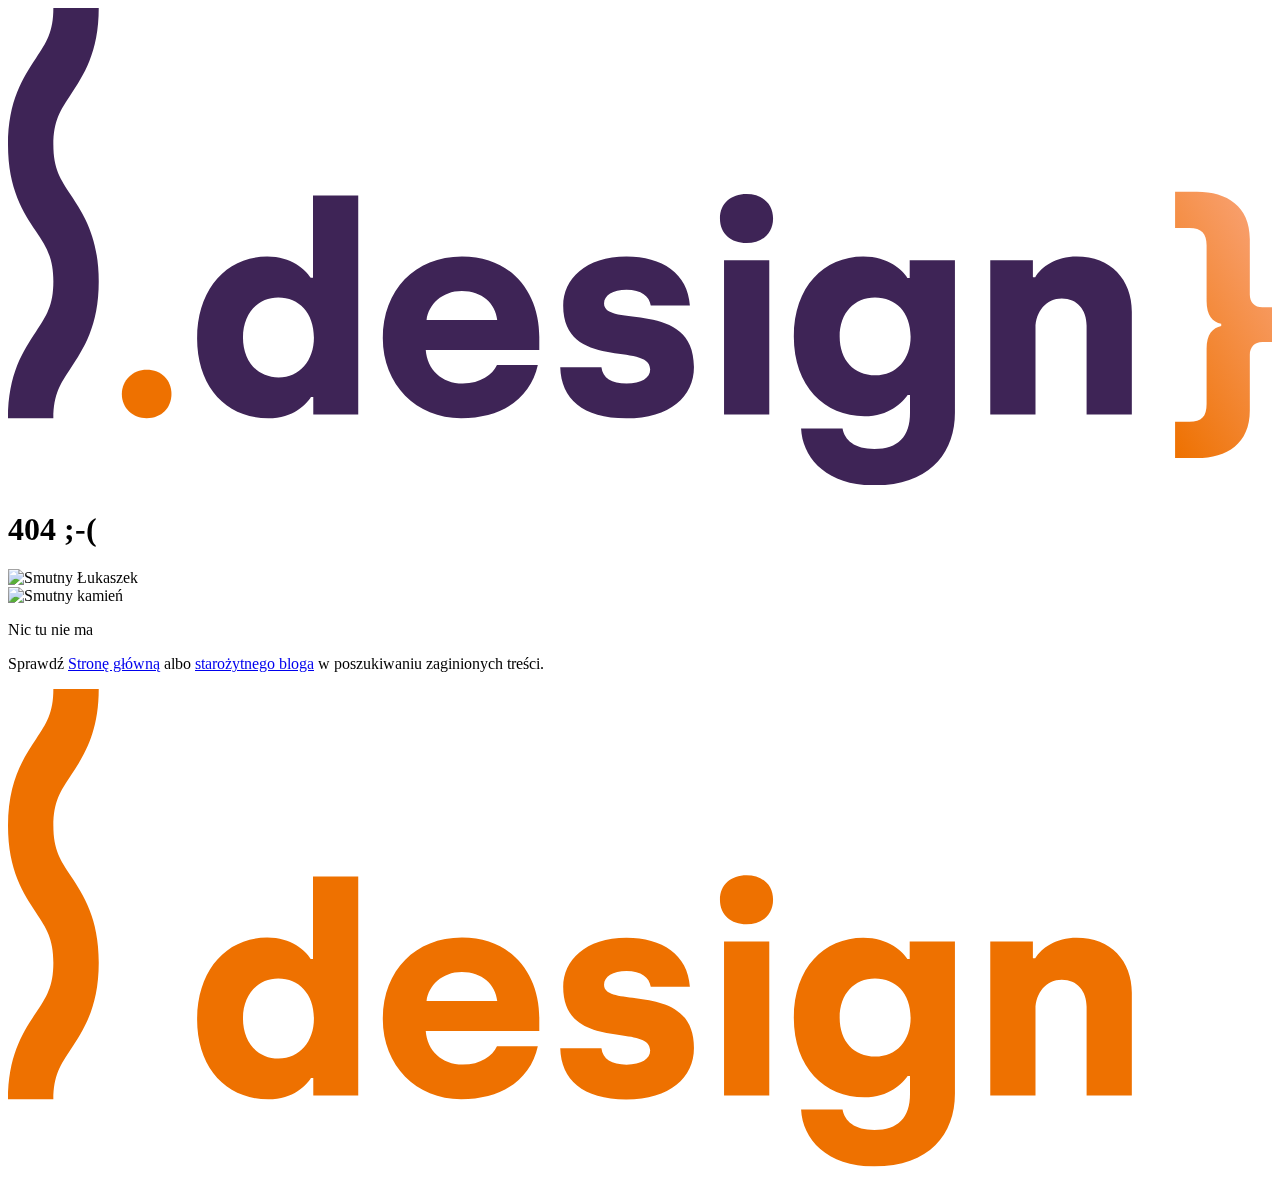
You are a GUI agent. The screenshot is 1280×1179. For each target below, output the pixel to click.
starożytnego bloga (254, 663)
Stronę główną (114, 663)
